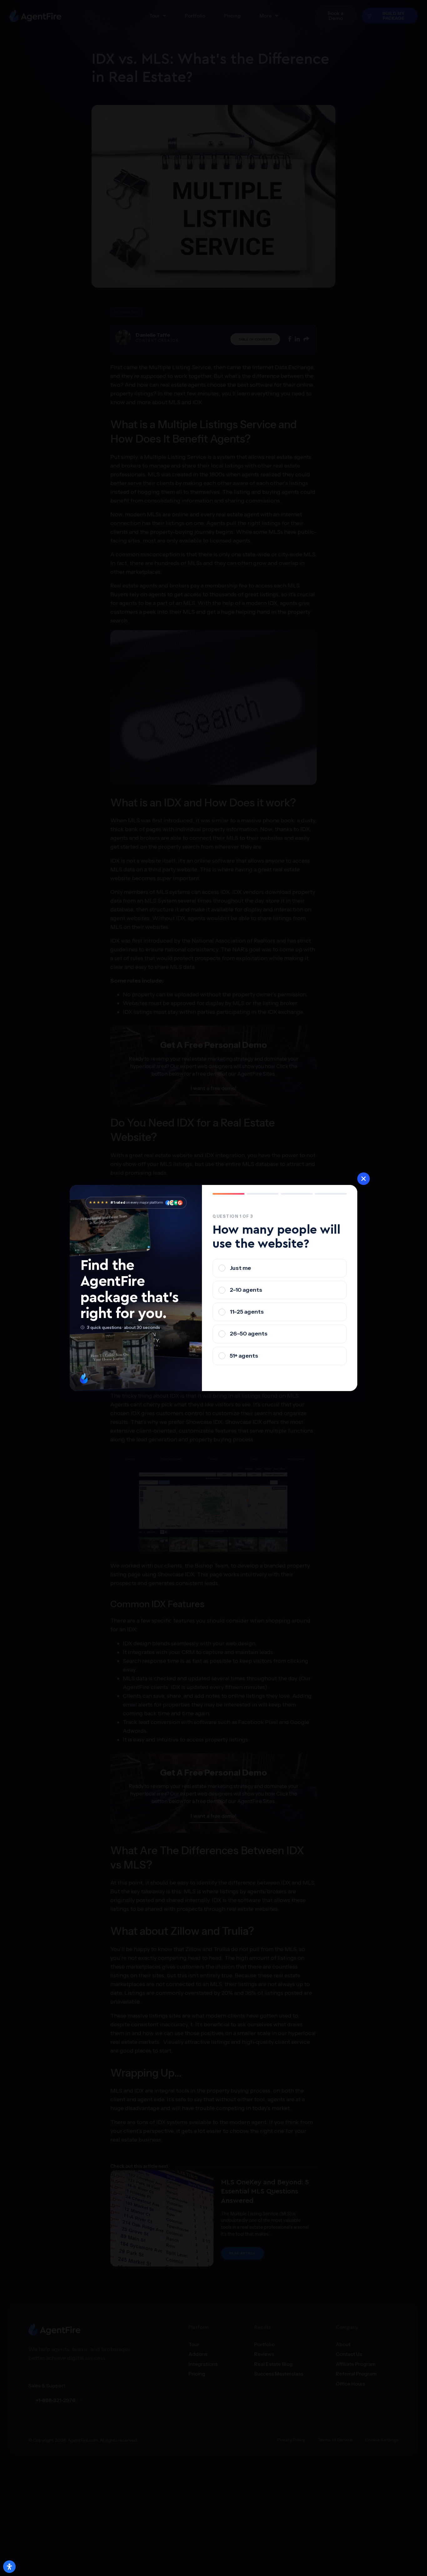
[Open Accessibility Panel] (9, 2567)
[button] (364, 1179)
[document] (213, 1288)
